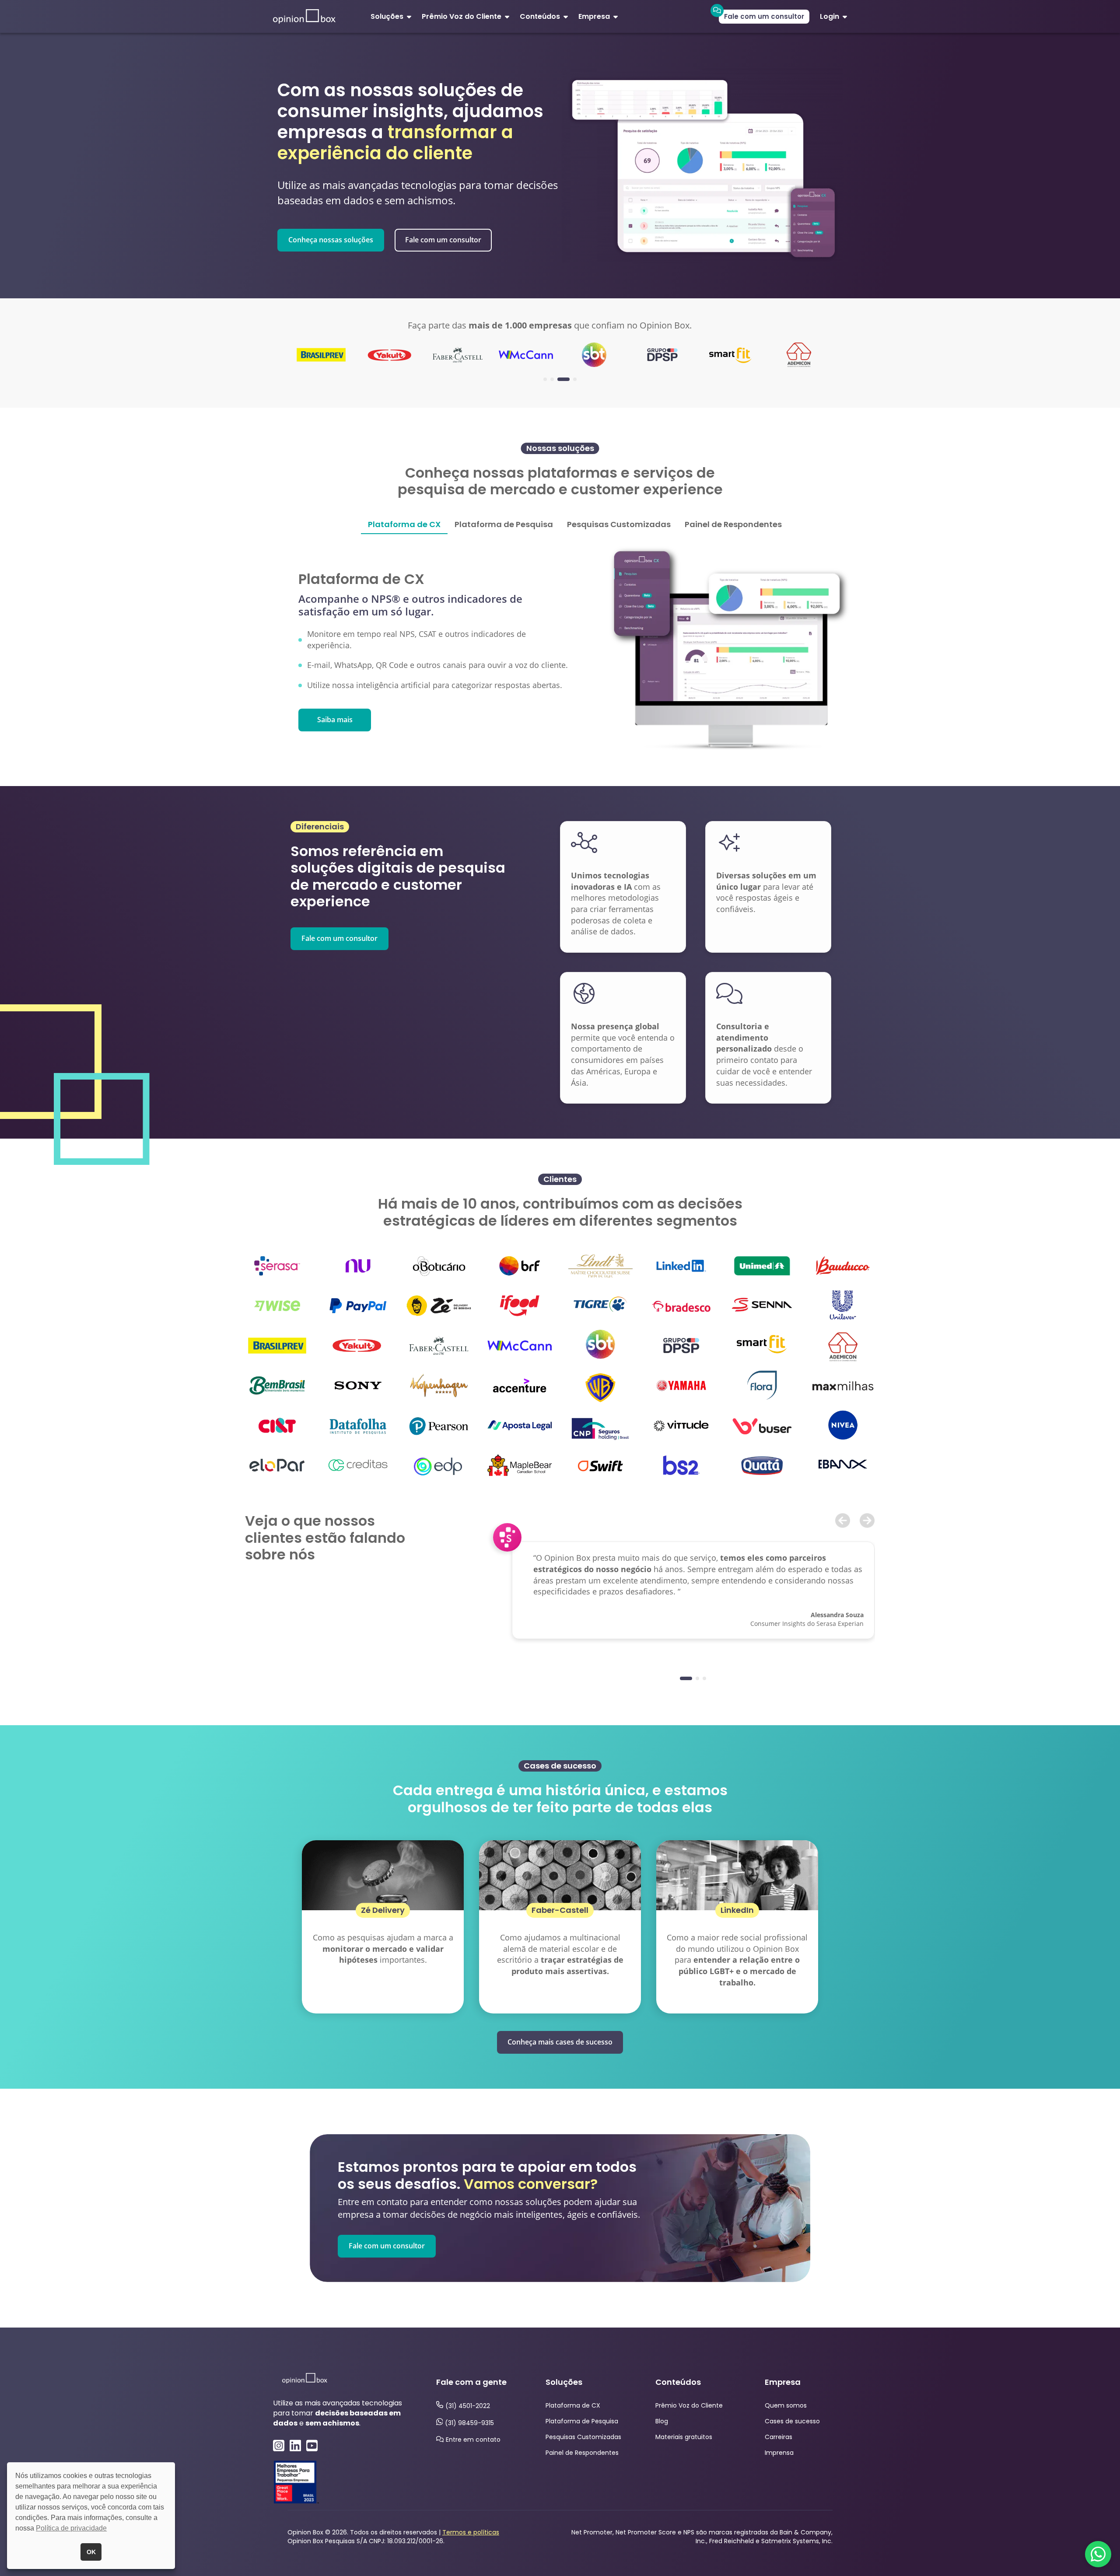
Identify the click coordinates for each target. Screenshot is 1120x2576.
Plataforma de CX (573, 2405)
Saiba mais (335, 720)
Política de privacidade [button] (71, 2528)
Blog (662, 2421)
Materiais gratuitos (684, 2437)
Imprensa (779, 2453)
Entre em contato (473, 2440)
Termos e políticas (471, 2532)
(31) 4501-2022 (468, 2406)
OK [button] (91, 2552)
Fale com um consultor (764, 16)
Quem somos (786, 2405)
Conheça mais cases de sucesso (560, 2042)
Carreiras (779, 2437)
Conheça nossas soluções (331, 240)
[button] (280, 350)
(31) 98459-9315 (469, 2423)
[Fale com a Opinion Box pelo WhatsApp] (1098, 2554)
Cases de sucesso (792, 2421)
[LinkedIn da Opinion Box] (295, 2444)
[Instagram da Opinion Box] (279, 2444)
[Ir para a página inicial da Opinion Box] (304, 16)
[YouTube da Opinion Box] (312, 2444)
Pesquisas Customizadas (583, 2437)
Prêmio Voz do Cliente (689, 2405)
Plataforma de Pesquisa (582, 2421)
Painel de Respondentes (582, 2453)
